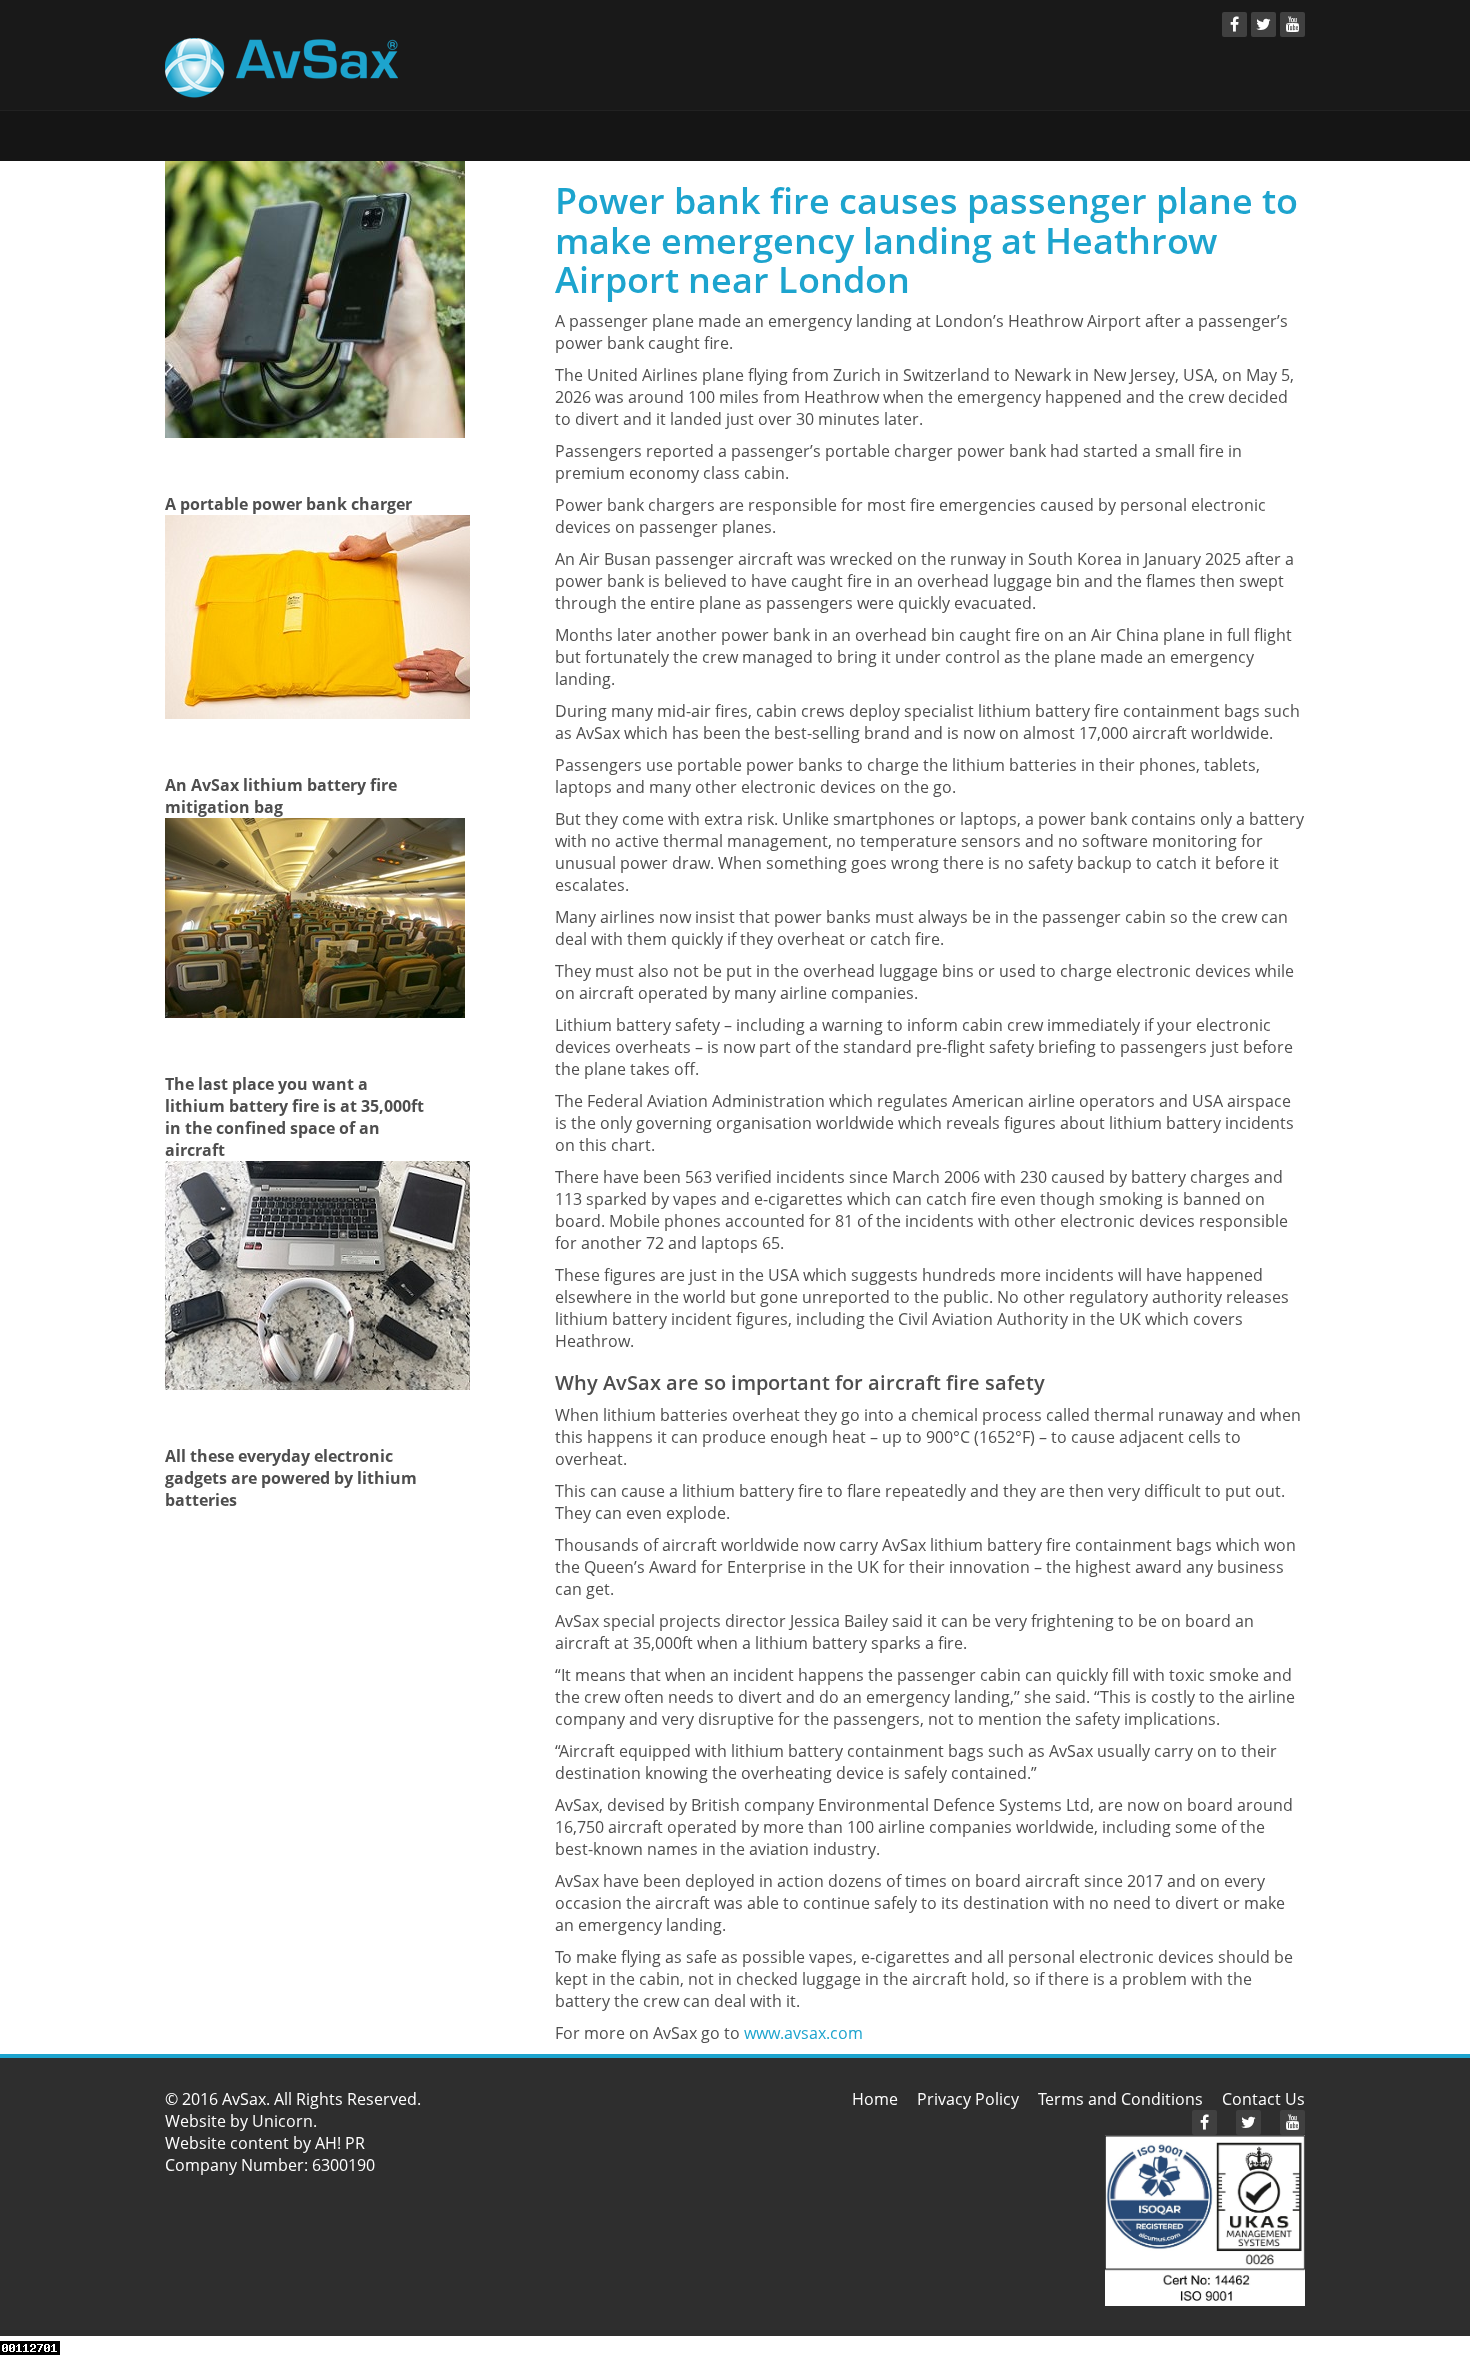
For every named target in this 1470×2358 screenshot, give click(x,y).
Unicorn (282, 2121)
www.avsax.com (803, 2033)
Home (875, 2099)
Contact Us (1263, 2099)
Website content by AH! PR (265, 2143)
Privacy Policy (968, 2099)
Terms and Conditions (1120, 2099)
